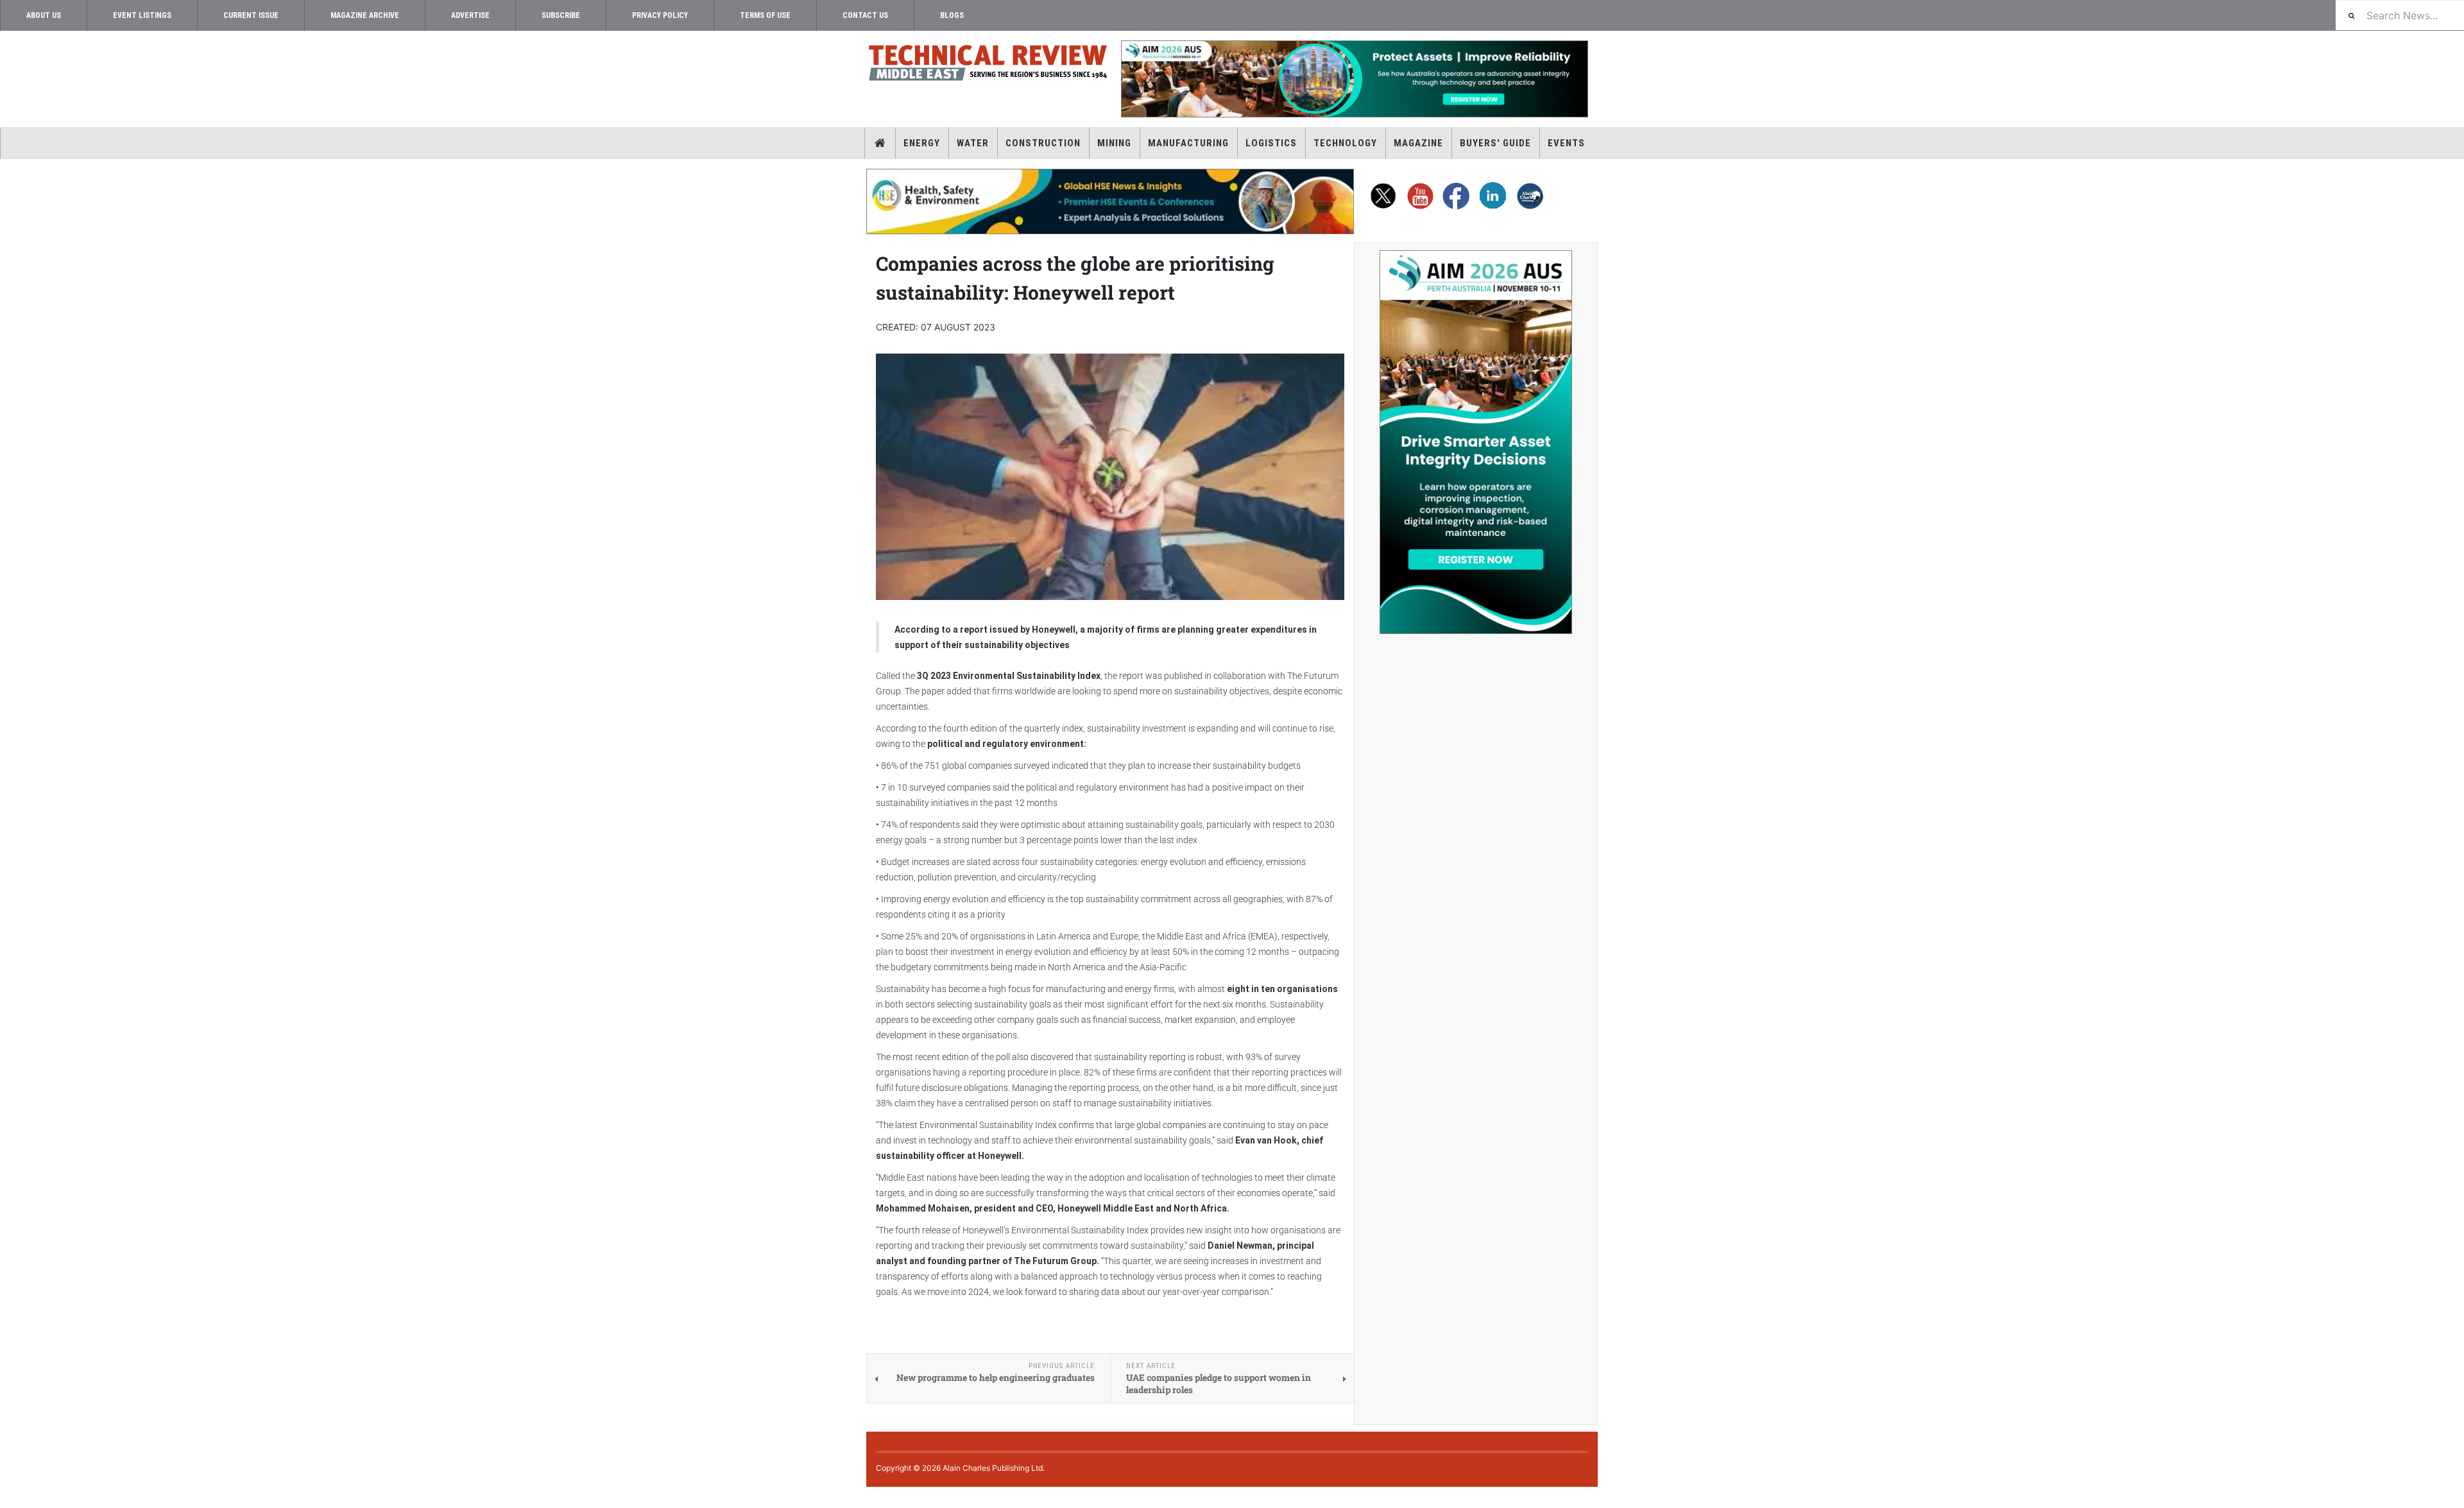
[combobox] (2400, 15)
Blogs (952, 15)
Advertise (470, 15)
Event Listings (142, 15)
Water (973, 143)
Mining (1114, 143)
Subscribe (561, 15)
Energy (922, 143)
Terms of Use (765, 15)
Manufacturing (1188, 143)
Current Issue (251, 15)
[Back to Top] (10, 1497)
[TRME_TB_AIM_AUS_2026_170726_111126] (1354, 79)
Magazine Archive (365, 15)
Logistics (1271, 143)
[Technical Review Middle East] (988, 65)
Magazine (1418, 143)
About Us (44, 15)
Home (880, 143)
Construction (1043, 143)
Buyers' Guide (1495, 143)
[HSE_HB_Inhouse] (1110, 201)
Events (1566, 143)
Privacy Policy (660, 15)
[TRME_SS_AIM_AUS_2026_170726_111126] (1476, 442)
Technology (1345, 143)
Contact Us (865, 15)
